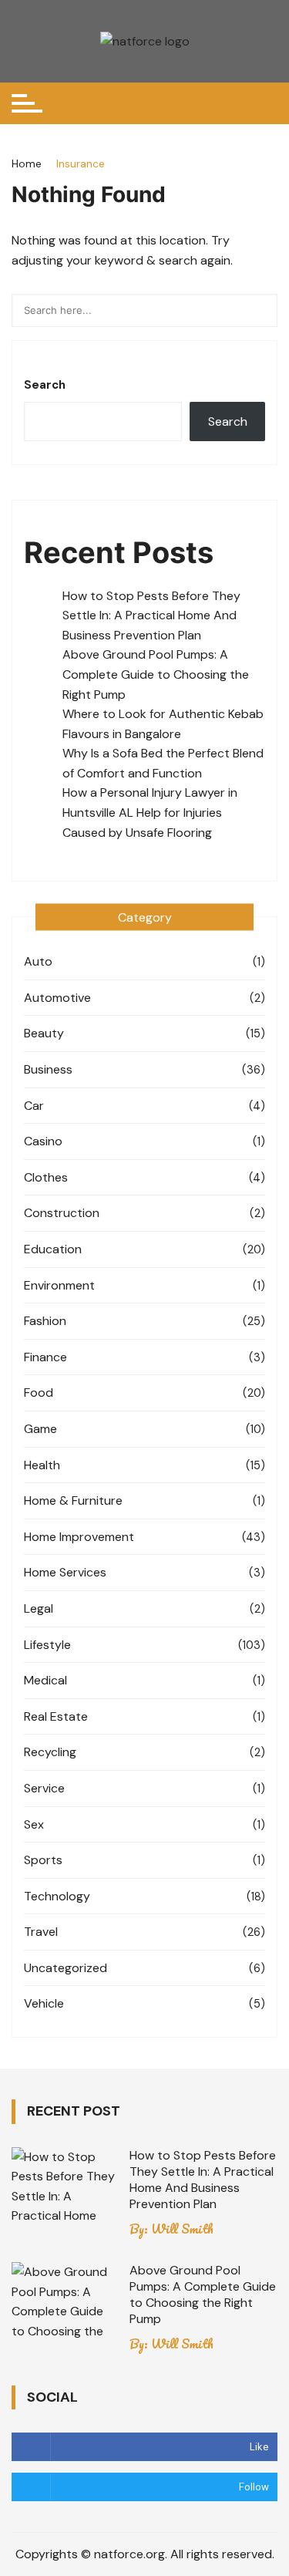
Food (39, 1393)
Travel (41, 1932)
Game (40, 1429)
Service (44, 1788)
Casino (43, 1141)
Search (45, 385)
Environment (59, 1285)
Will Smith (182, 2229)
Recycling (50, 1752)
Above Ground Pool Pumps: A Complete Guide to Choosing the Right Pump (156, 674)
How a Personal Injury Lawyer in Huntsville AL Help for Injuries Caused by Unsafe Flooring (150, 812)
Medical (45, 1680)
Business (48, 1069)
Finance (45, 1357)
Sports (43, 1860)
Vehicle (44, 2003)
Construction (62, 1213)
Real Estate (56, 1716)
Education (53, 1249)
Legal (39, 1608)
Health (42, 1465)
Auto (38, 961)
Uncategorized (66, 1968)
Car (34, 1106)
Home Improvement (79, 1537)
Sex (34, 1824)
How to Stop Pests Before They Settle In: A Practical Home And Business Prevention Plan (151, 615)
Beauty (44, 1033)
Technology (57, 1896)
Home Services (65, 1572)
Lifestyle (47, 1645)
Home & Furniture (73, 1500)
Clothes (46, 1177)
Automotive (57, 998)
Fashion (45, 1321)
